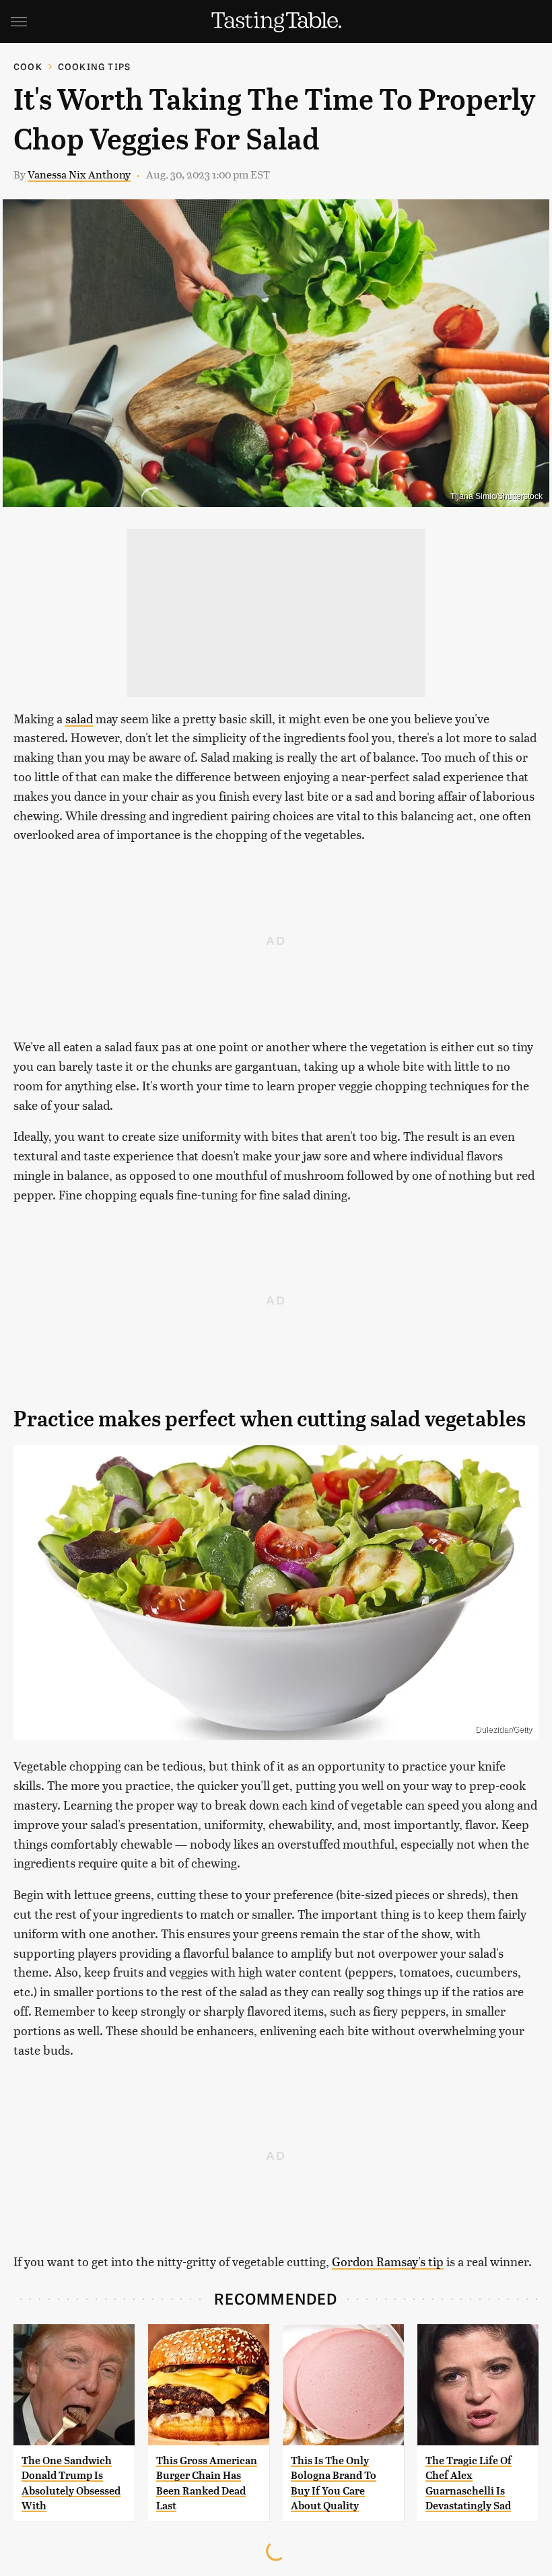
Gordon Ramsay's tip (388, 2261)
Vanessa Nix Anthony (79, 174)
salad (79, 718)
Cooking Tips (94, 66)
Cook (28, 66)
